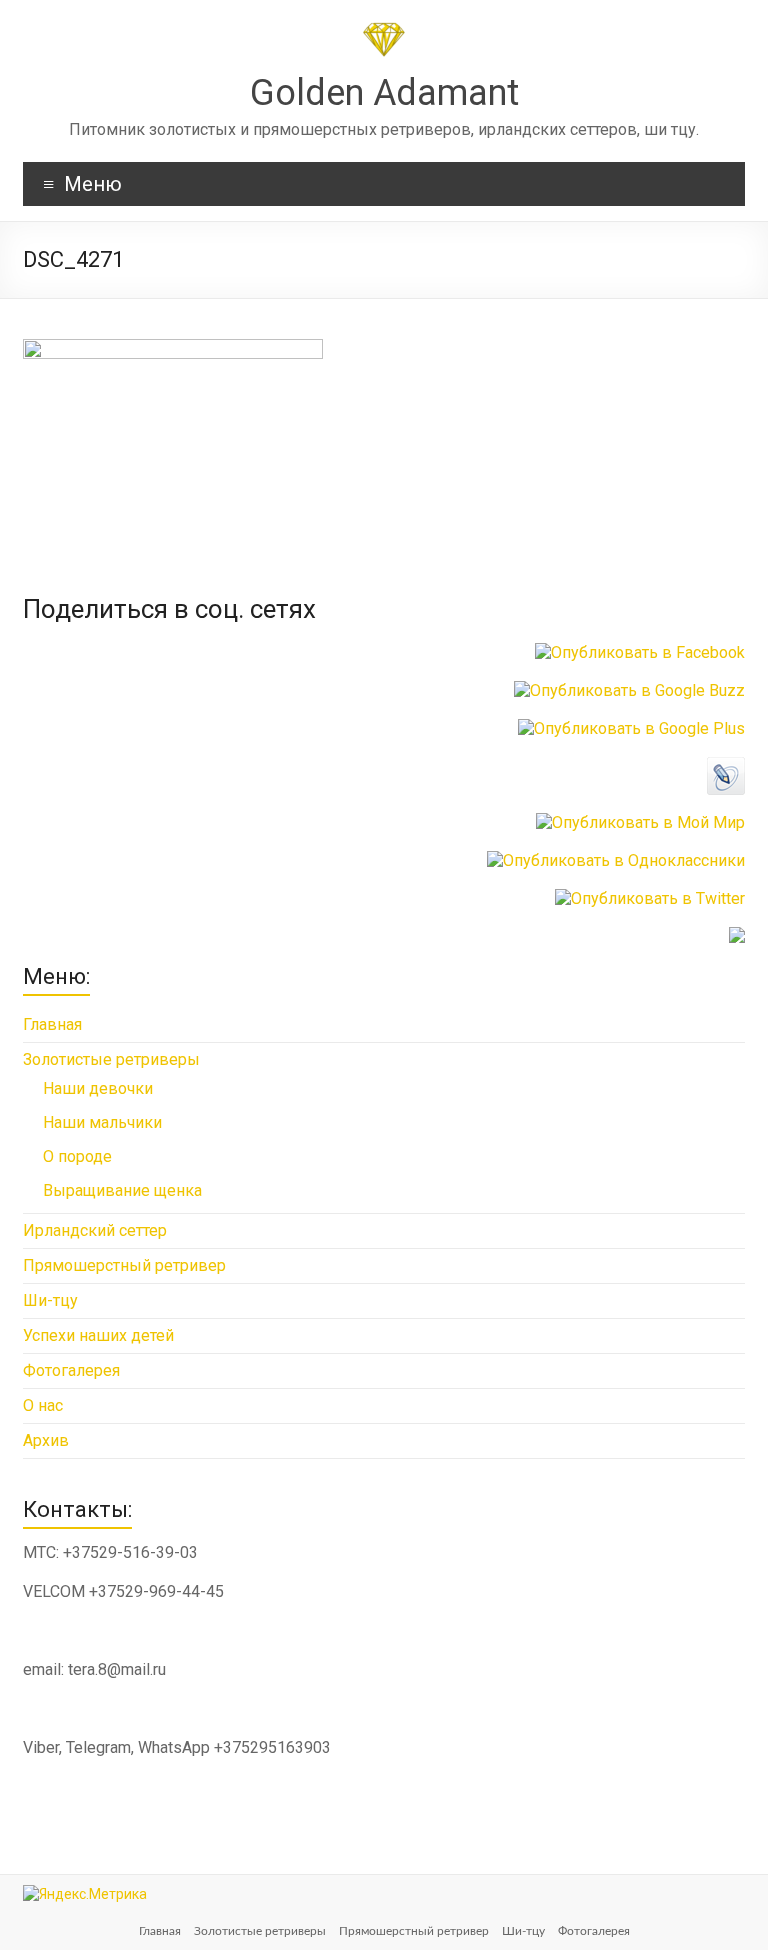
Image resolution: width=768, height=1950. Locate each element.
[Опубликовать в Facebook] (640, 652)
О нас (43, 1405)
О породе (77, 1156)
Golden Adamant (384, 93)
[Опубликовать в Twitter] (650, 898)
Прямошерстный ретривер (124, 1265)
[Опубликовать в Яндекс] (737, 936)
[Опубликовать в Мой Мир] (640, 822)
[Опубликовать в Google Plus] (631, 728)
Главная (52, 1024)
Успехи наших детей (98, 1335)
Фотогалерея (71, 1370)
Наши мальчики (102, 1122)
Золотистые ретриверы (111, 1059)
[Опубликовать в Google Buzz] (629, 690)
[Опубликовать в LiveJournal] (726, 766)
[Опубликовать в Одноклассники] (616, 860)
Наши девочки (98, 1088)
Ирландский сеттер (95, 1230)
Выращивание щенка (122, 1190)
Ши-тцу (50, 1300)
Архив (46, 1440)
